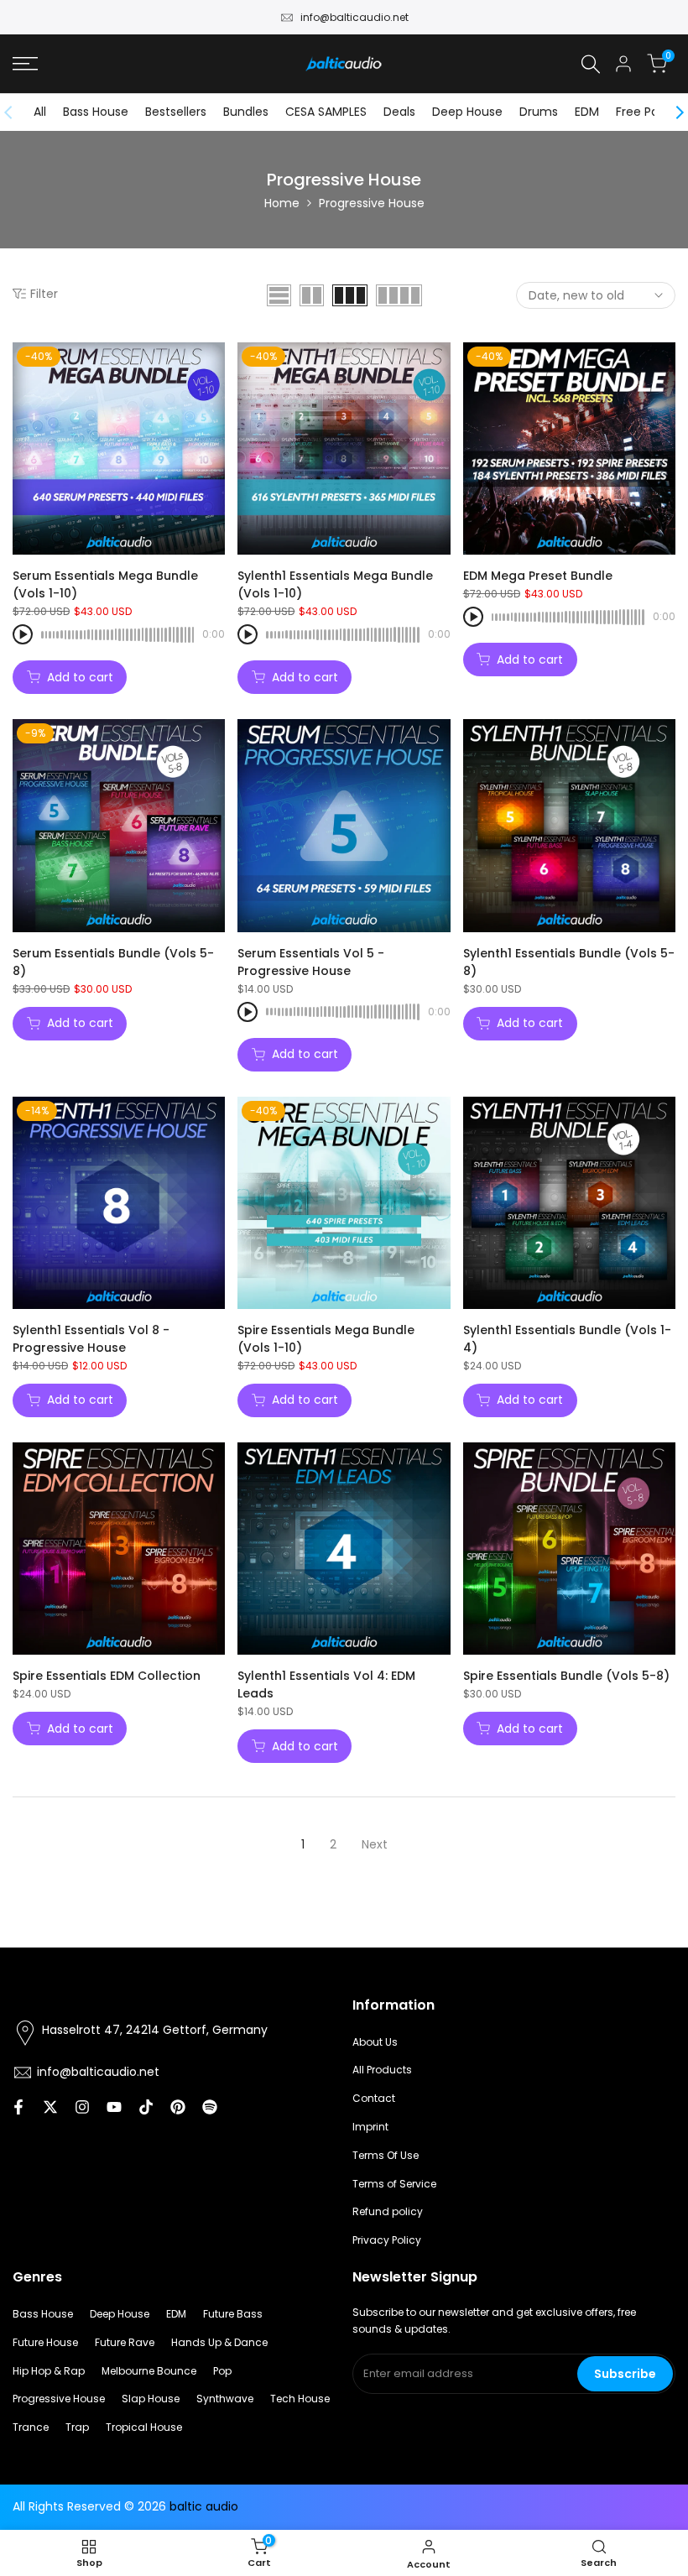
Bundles (246, 112)
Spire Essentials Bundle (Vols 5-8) (566, 1676)
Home (282, 203)
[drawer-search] (591, 64)
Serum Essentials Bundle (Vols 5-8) (113, 962)
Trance (31, 2427)
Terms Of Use (386, 2155)
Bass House (96, 112)
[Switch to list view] (279, 295)
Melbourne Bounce (149, 2371)
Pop (222, 2371)
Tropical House (144, 2427)
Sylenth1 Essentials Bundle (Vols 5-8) (569, 962)
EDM (587, 112)
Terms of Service (394, 2184)
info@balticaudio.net (354, 17)
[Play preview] (23, 634)
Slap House (151, 2399)
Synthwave (225, 2399)
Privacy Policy (387, 2240)
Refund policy (388, 2211)
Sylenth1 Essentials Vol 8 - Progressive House (91, 1339)
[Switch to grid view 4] (399, 295)
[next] (671, 112)
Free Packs (647, 112)
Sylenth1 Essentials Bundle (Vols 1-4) (567, 1339)
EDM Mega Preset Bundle (538, 576)
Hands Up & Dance (219, 2342)
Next (375, 1844)
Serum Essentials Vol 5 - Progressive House (311, 962)
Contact (374, 2098)
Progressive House (59, 2399)
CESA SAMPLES (326, 112)
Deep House (467, 112)
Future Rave (125, 2342)
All (40, 112)
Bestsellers (176, 112)
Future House (45, 2342)
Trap (77, 2427)
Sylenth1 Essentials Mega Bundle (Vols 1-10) (335, 584)
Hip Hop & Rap (49, 2371)
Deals (399, 112)
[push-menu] (25, 64)
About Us (375, 2042)
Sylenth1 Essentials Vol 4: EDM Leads (326, 1684)
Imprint (370, 2127)
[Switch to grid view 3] (350, 295)
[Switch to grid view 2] (312, 295)
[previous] (17, 112)
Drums (539, 112)
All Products (382, 2070)
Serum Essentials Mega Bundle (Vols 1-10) (105, 584)
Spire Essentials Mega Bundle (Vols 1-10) (326, 1339)
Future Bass (233, 2314)
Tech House (300, 2399)
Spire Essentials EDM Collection (107, 1676)
